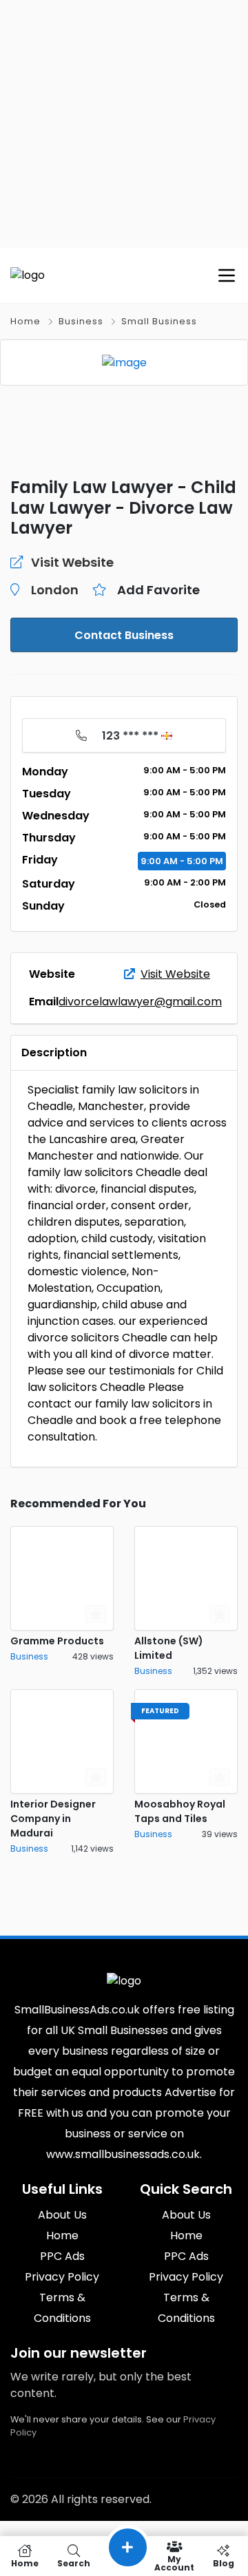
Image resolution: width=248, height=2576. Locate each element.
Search (74, 2563)
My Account (174, 2563)
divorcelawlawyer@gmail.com (140, 1002)
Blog (224, 2563)
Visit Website (175, 974)
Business (81, 321)
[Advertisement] (124, 124)
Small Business (159, 321)
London (55, 590)
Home (25, 321)
